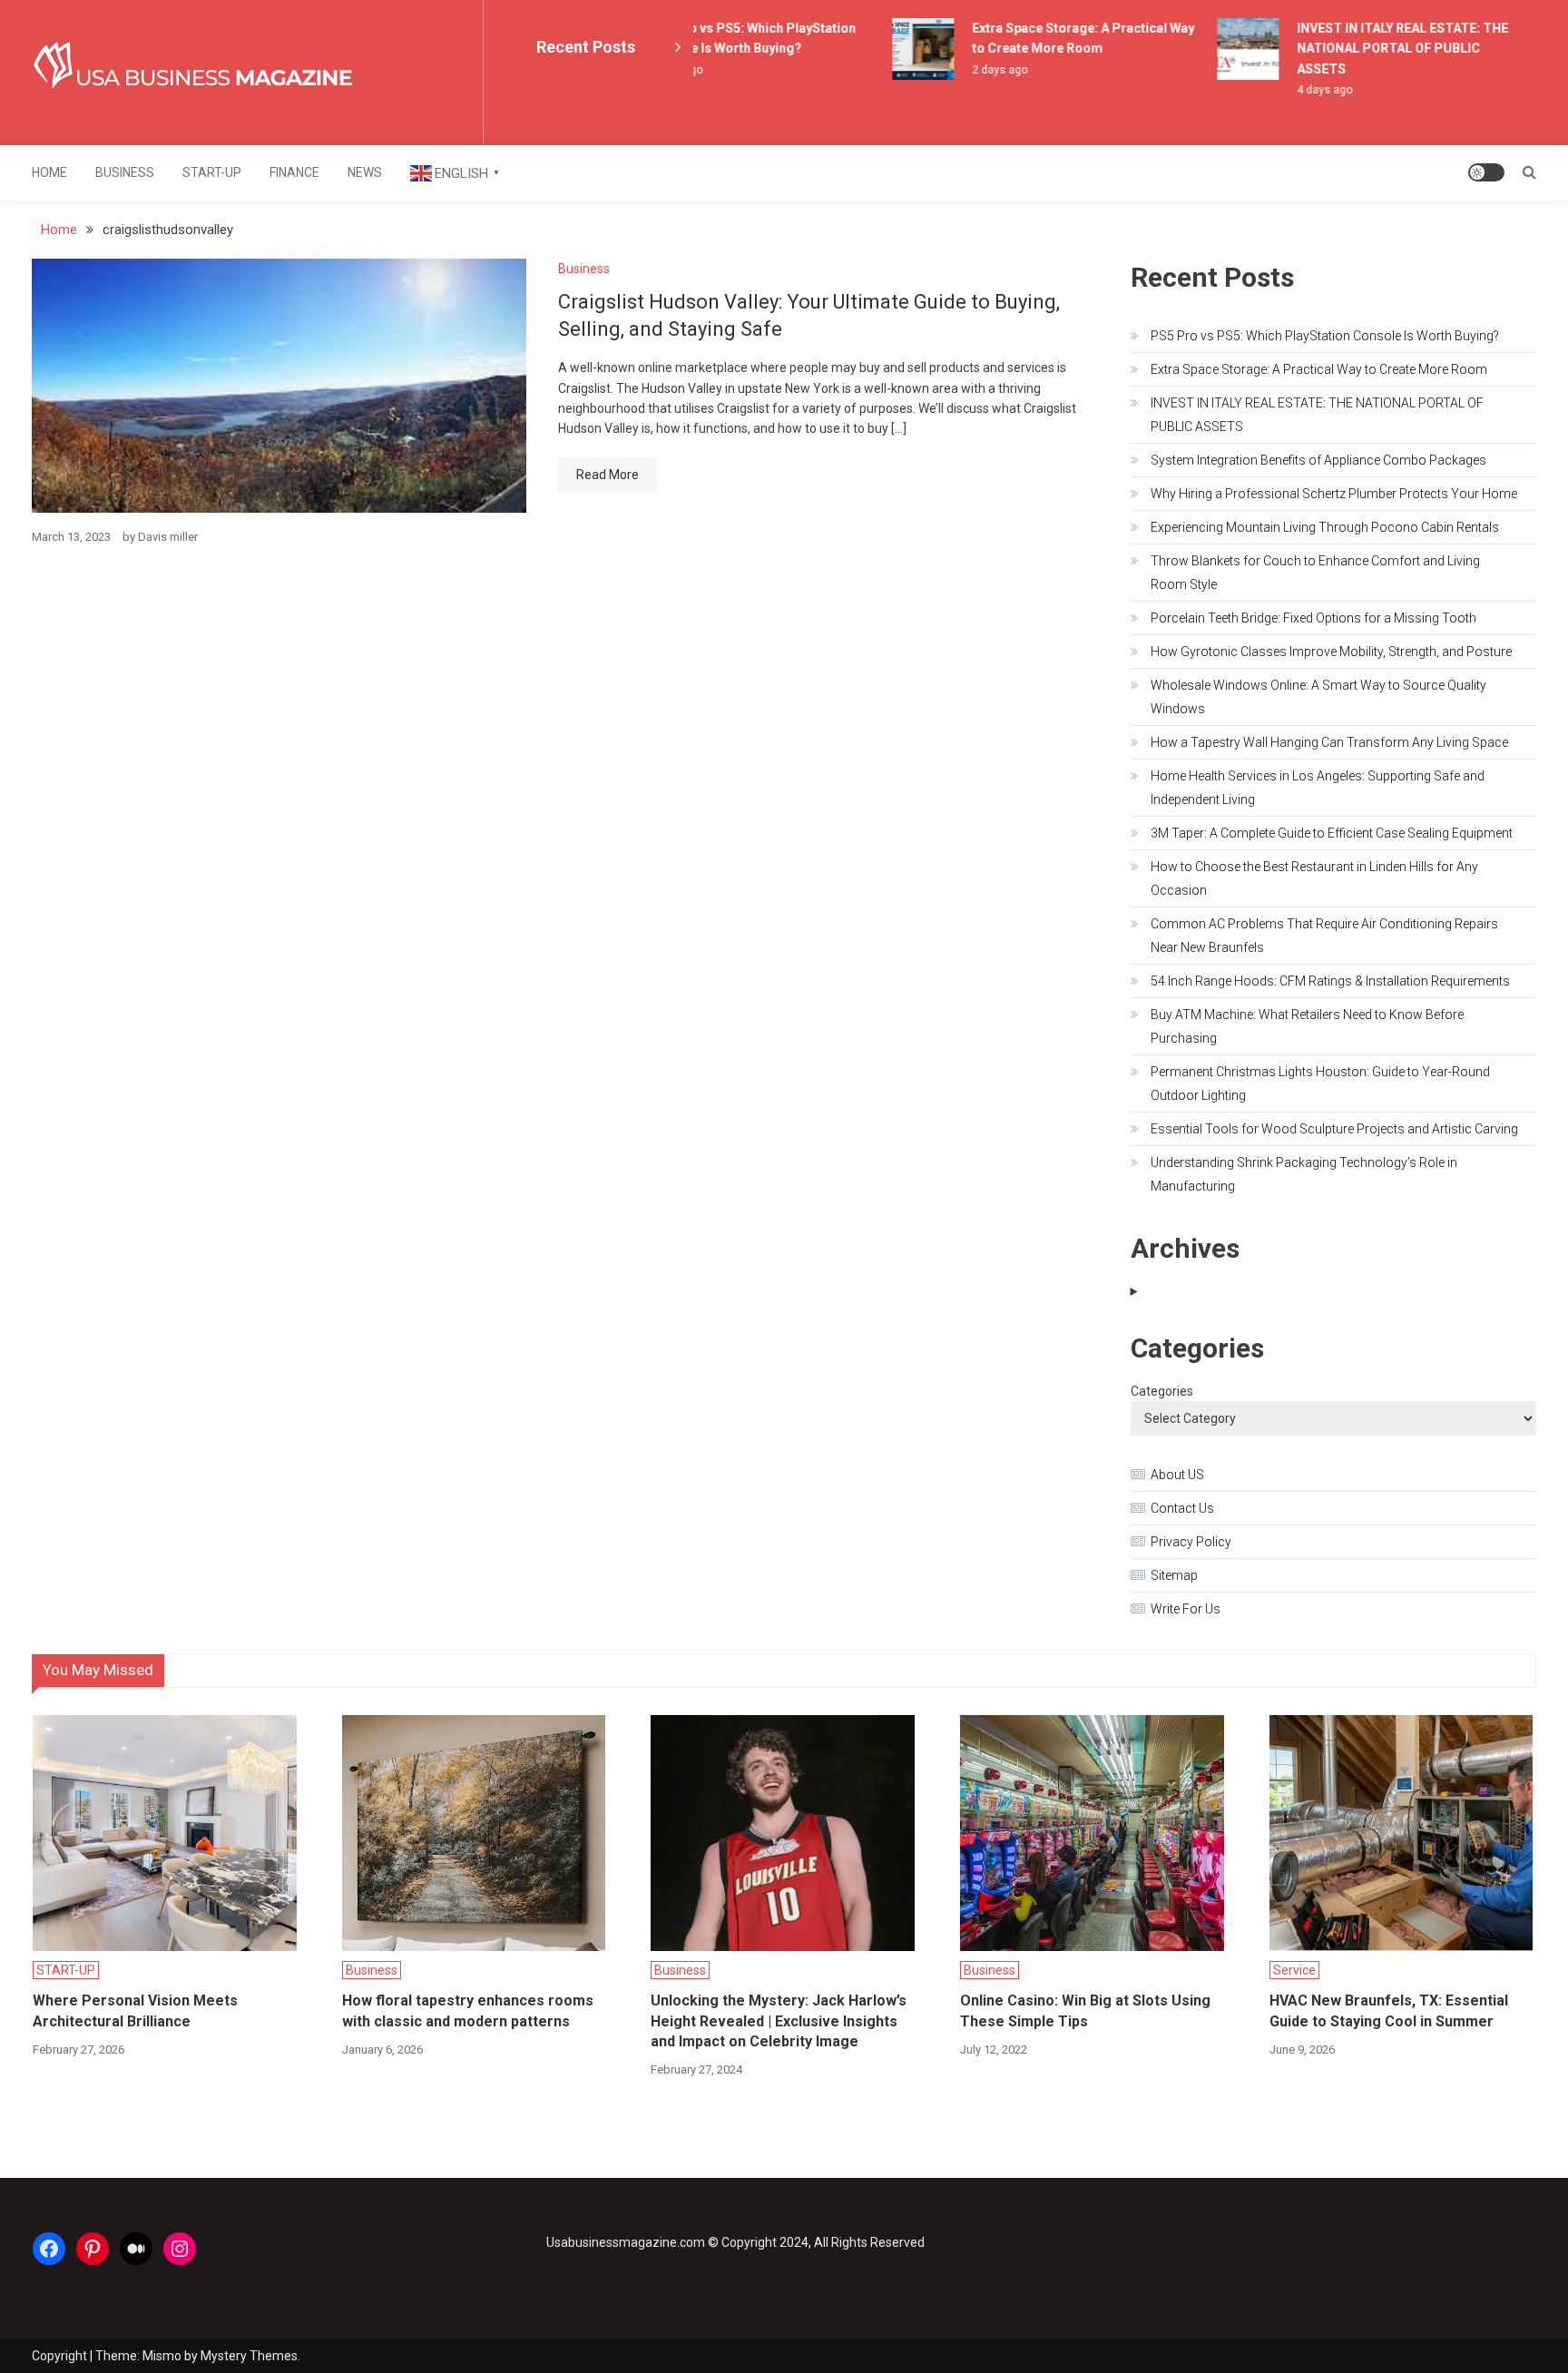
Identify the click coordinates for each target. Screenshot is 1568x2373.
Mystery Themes (249, 2356)
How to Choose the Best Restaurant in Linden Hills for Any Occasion (1314, 878)
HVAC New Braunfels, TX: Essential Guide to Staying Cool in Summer (1389, 2010)
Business (125, 172)
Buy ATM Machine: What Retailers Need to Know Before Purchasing (1307, 1026)
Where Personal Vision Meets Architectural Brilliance (135, 2010)
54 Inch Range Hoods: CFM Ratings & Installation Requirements (1330, 981)
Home (49, 172)
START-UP (212, 172)
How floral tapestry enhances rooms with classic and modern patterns (468, 2010)
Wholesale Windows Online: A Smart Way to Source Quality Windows (1318, 697)
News (365, 172)
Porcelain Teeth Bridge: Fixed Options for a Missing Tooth (1313, 618)
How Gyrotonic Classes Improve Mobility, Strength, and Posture (1331, 652)
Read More (608, 475)
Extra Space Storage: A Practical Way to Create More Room (1319, 369)
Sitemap (1174, 1575)
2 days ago (979, 70)
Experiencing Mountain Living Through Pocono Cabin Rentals (1325, 527)
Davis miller (168, 537)
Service (1294, 1970)
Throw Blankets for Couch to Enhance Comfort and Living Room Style (1315, 573)
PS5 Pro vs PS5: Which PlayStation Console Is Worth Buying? (1325, 336)
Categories (1162, 1391)
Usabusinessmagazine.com (626, 2242)
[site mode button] (1486, 172)
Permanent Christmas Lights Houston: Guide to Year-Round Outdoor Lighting (1320, 1084)
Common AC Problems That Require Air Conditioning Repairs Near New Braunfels (1324, 936)
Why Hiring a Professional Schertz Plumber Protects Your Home (1334, 494)
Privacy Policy (1191, 1542)
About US (1177, 1475)
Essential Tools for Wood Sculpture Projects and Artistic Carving (1334, 1129)
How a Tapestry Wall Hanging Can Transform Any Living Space (1329, 742)
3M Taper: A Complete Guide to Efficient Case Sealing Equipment (1332, 833)
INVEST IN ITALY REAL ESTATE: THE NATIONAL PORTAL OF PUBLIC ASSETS (1382, 49)
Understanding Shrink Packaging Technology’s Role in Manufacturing (1304, 1174)
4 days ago (1303, 90)
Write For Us (1186, 1609)
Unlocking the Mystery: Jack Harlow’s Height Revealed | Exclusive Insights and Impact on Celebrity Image (779, 2021)
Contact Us (1182, 1508)
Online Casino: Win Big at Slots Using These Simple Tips (1085, 2010)
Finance (294, 172)
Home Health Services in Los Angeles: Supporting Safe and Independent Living (1318, 788)
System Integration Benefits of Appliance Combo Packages (1318, 460)
